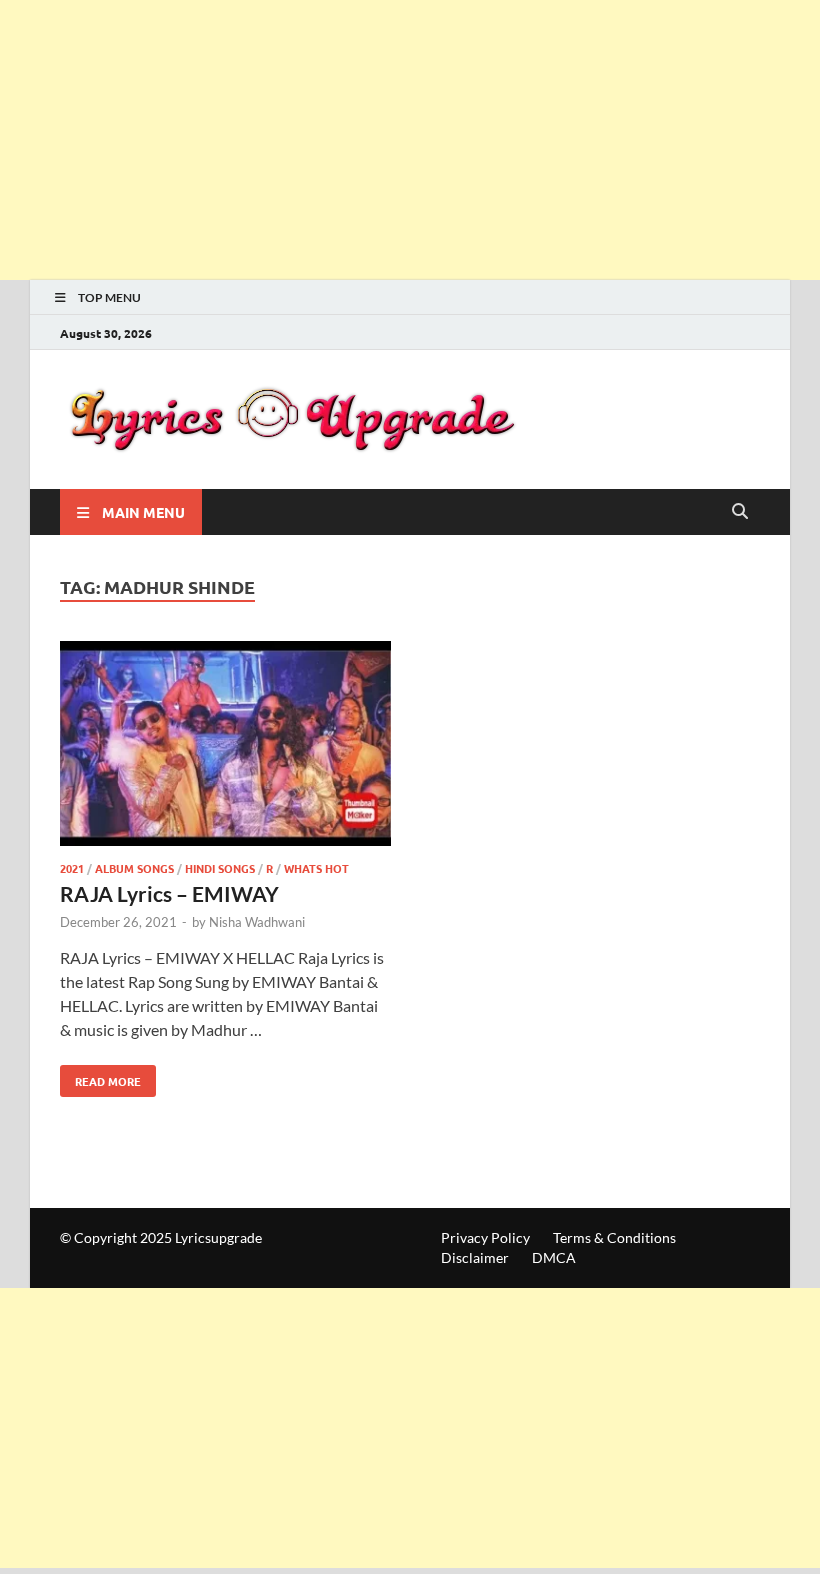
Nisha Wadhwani (257, 922)
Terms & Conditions (614, 1237)
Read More (100, 1077)
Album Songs (134, 868)
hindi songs (220, 868)
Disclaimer (475, 1257)
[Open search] (740, 512)
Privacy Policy (485, 1237)
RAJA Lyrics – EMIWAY (169, 893)
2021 (72, 868)
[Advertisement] (410, 140)
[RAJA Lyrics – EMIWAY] (225, 746)
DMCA (554, 1257)
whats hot (316, 868)
